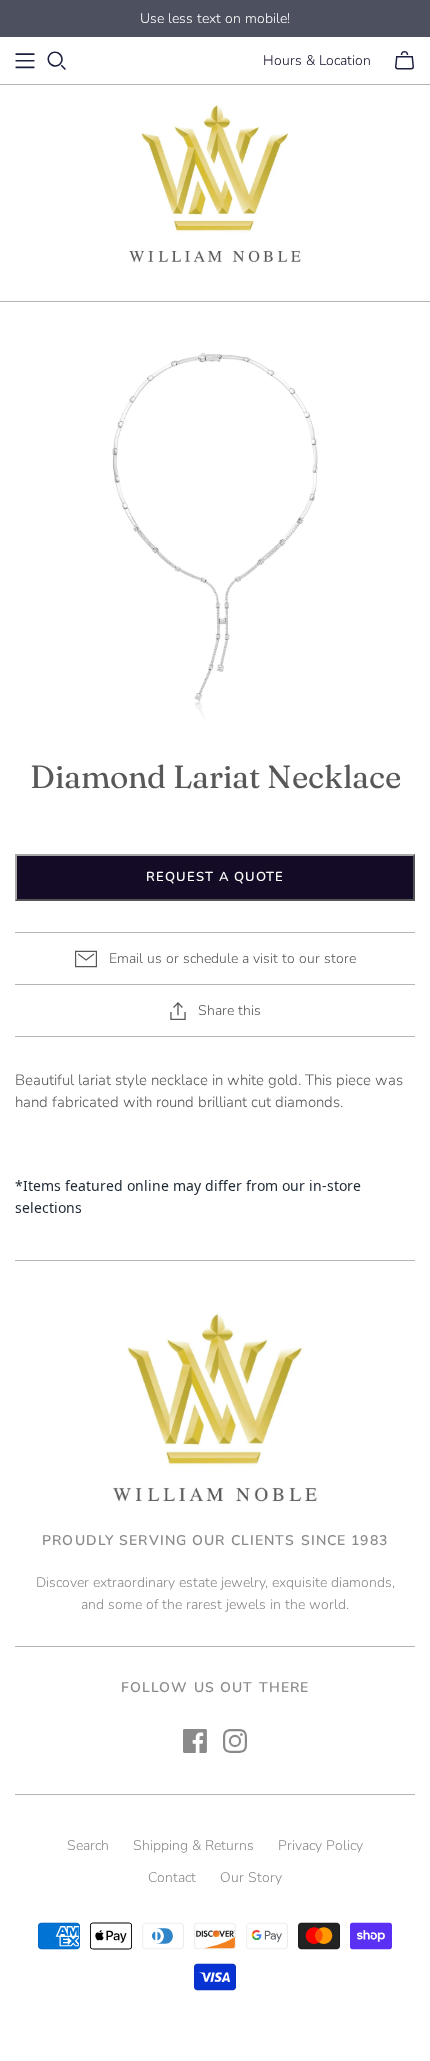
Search (88, 1845)
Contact (172, 1877)
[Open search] (57, 61)
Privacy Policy (320, 1845)
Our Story (251, 1877)
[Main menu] (25, 61)
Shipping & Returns (193, 1845)
